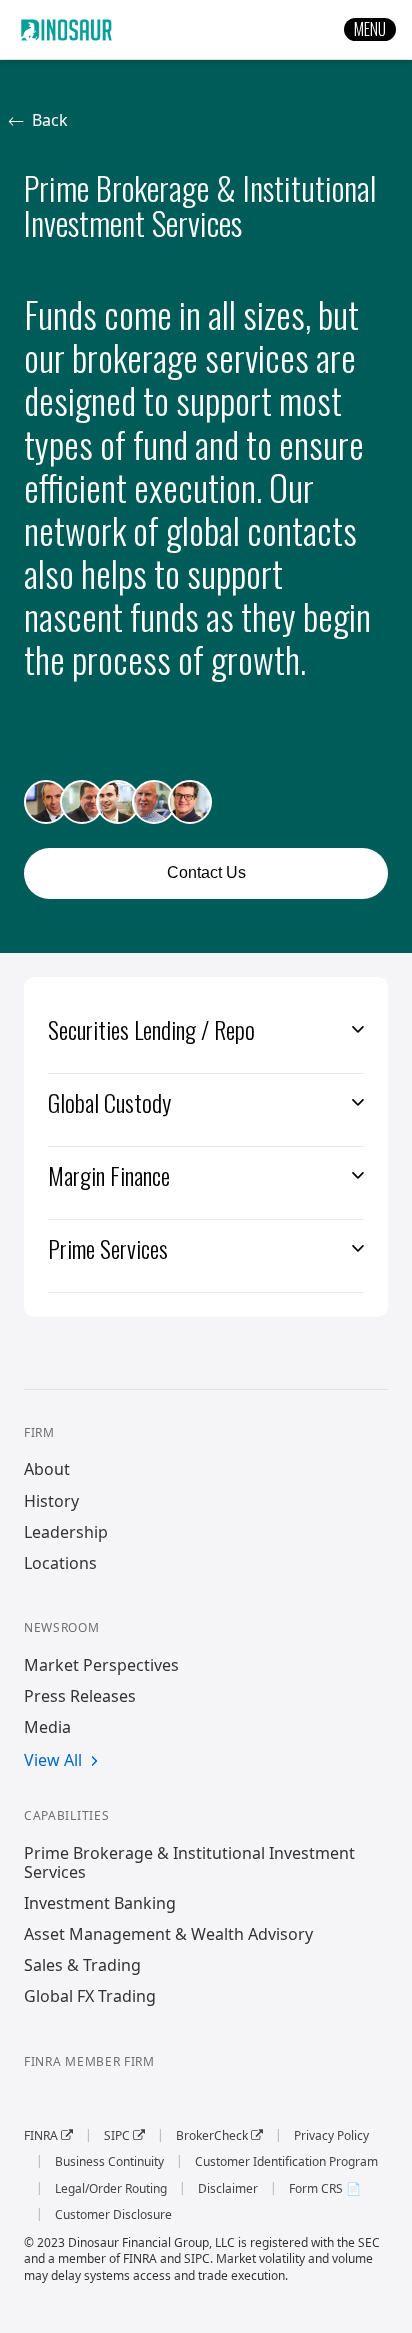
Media (47, 1727)
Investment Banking (100, 1903)
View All (53, 1761)
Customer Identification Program (286, 2162)
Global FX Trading (90, 1996)
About (47, 1469)
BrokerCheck (219, 2136)
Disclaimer (228, 2189)
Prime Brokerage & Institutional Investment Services (189, 1863)
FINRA (48, 2136)
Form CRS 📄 (325, 2189)
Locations (60, 1563)
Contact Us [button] (206, 872)
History (51, 1501)
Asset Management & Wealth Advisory (168, 1934)
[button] (370, 29)
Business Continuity (109, 2162)
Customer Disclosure (113, 2215)
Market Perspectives (101, 1665)
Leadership (66, 1532)
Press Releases (80, 1696)
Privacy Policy (331, 2136)
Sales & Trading (82, 1965)
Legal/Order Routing (111, 2189)
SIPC (124, 2136)
